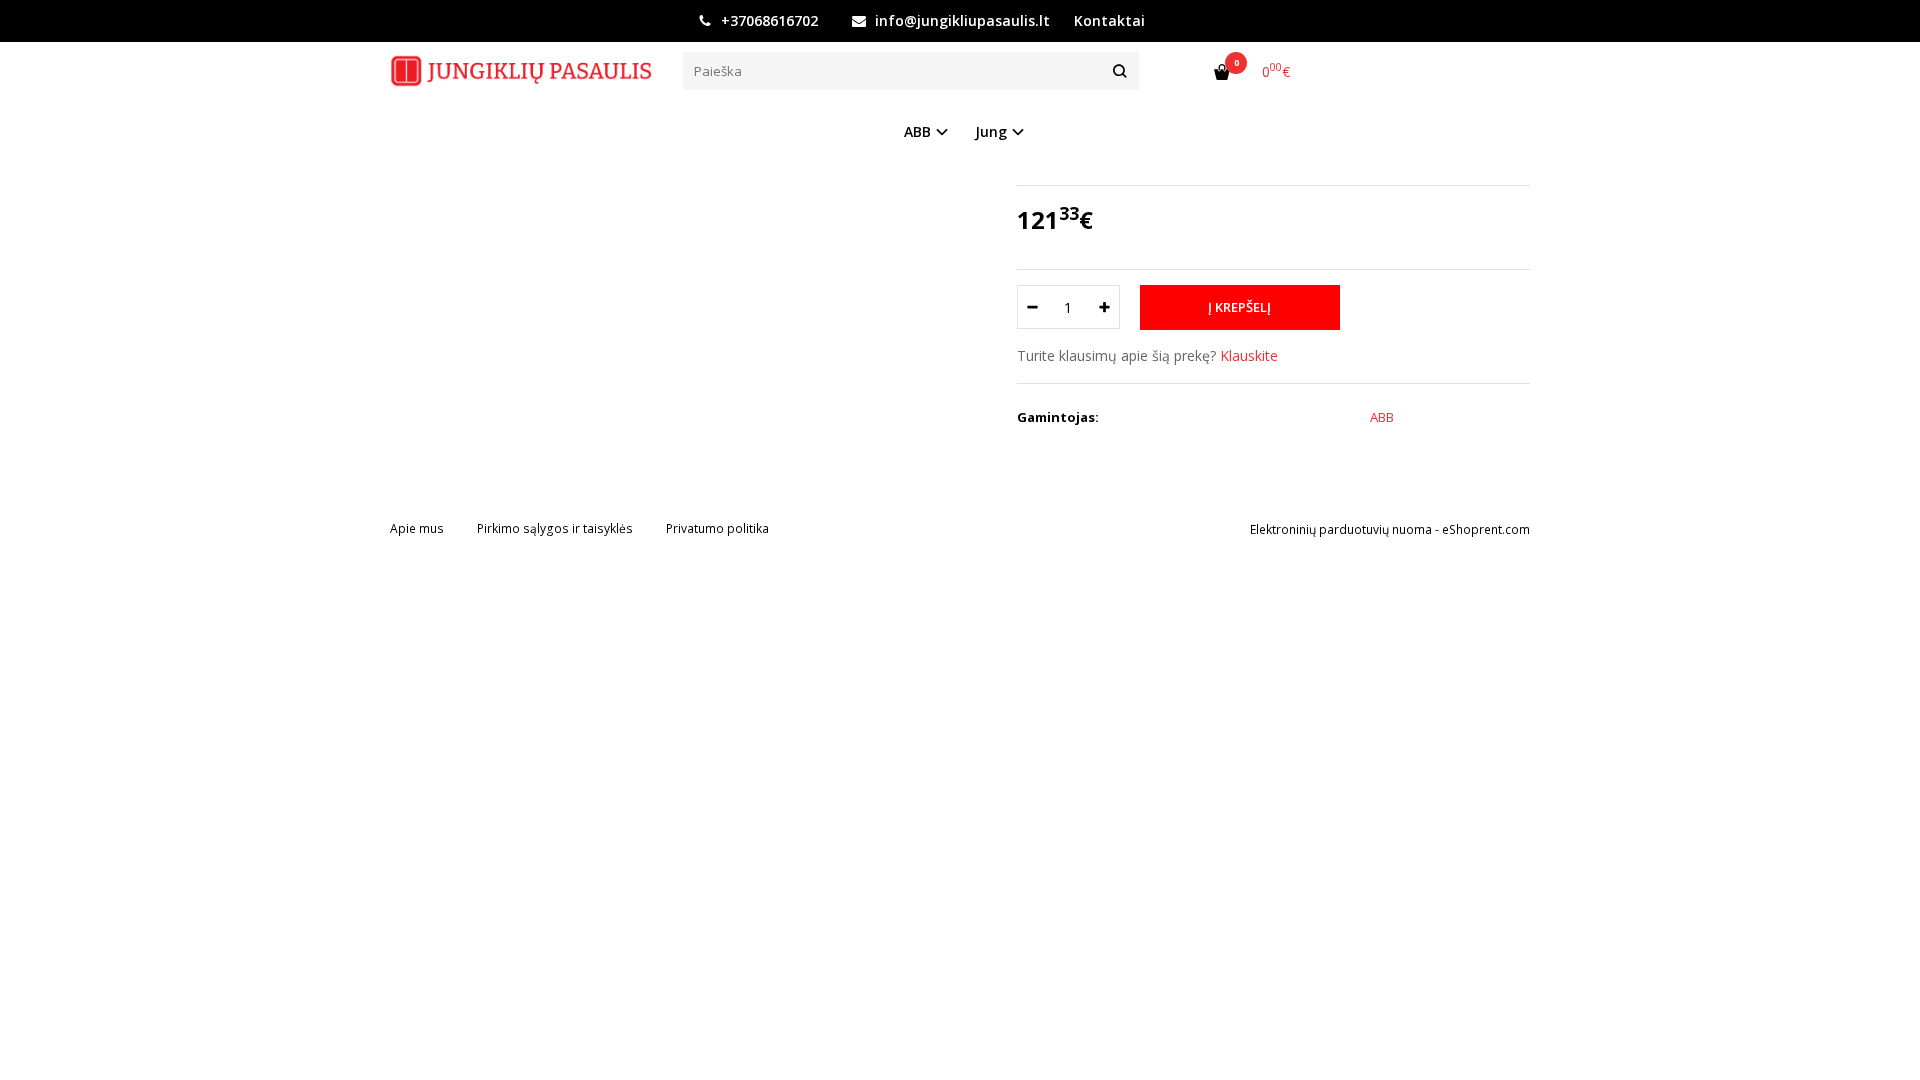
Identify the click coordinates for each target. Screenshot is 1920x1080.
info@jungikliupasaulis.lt (960, 20)
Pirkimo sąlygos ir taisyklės (555, 528)
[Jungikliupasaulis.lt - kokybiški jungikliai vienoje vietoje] (521, 71)
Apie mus (417, 528)
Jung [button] (991, 131)
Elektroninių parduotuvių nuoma (1341, 529)
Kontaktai (1109, 20)
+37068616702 (767, 20)
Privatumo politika (717, 528)
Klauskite (1249, 355)
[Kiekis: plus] (1105, 307)
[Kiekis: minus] (1031, 307)
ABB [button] (917, 131)
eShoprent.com (1486, 529)
